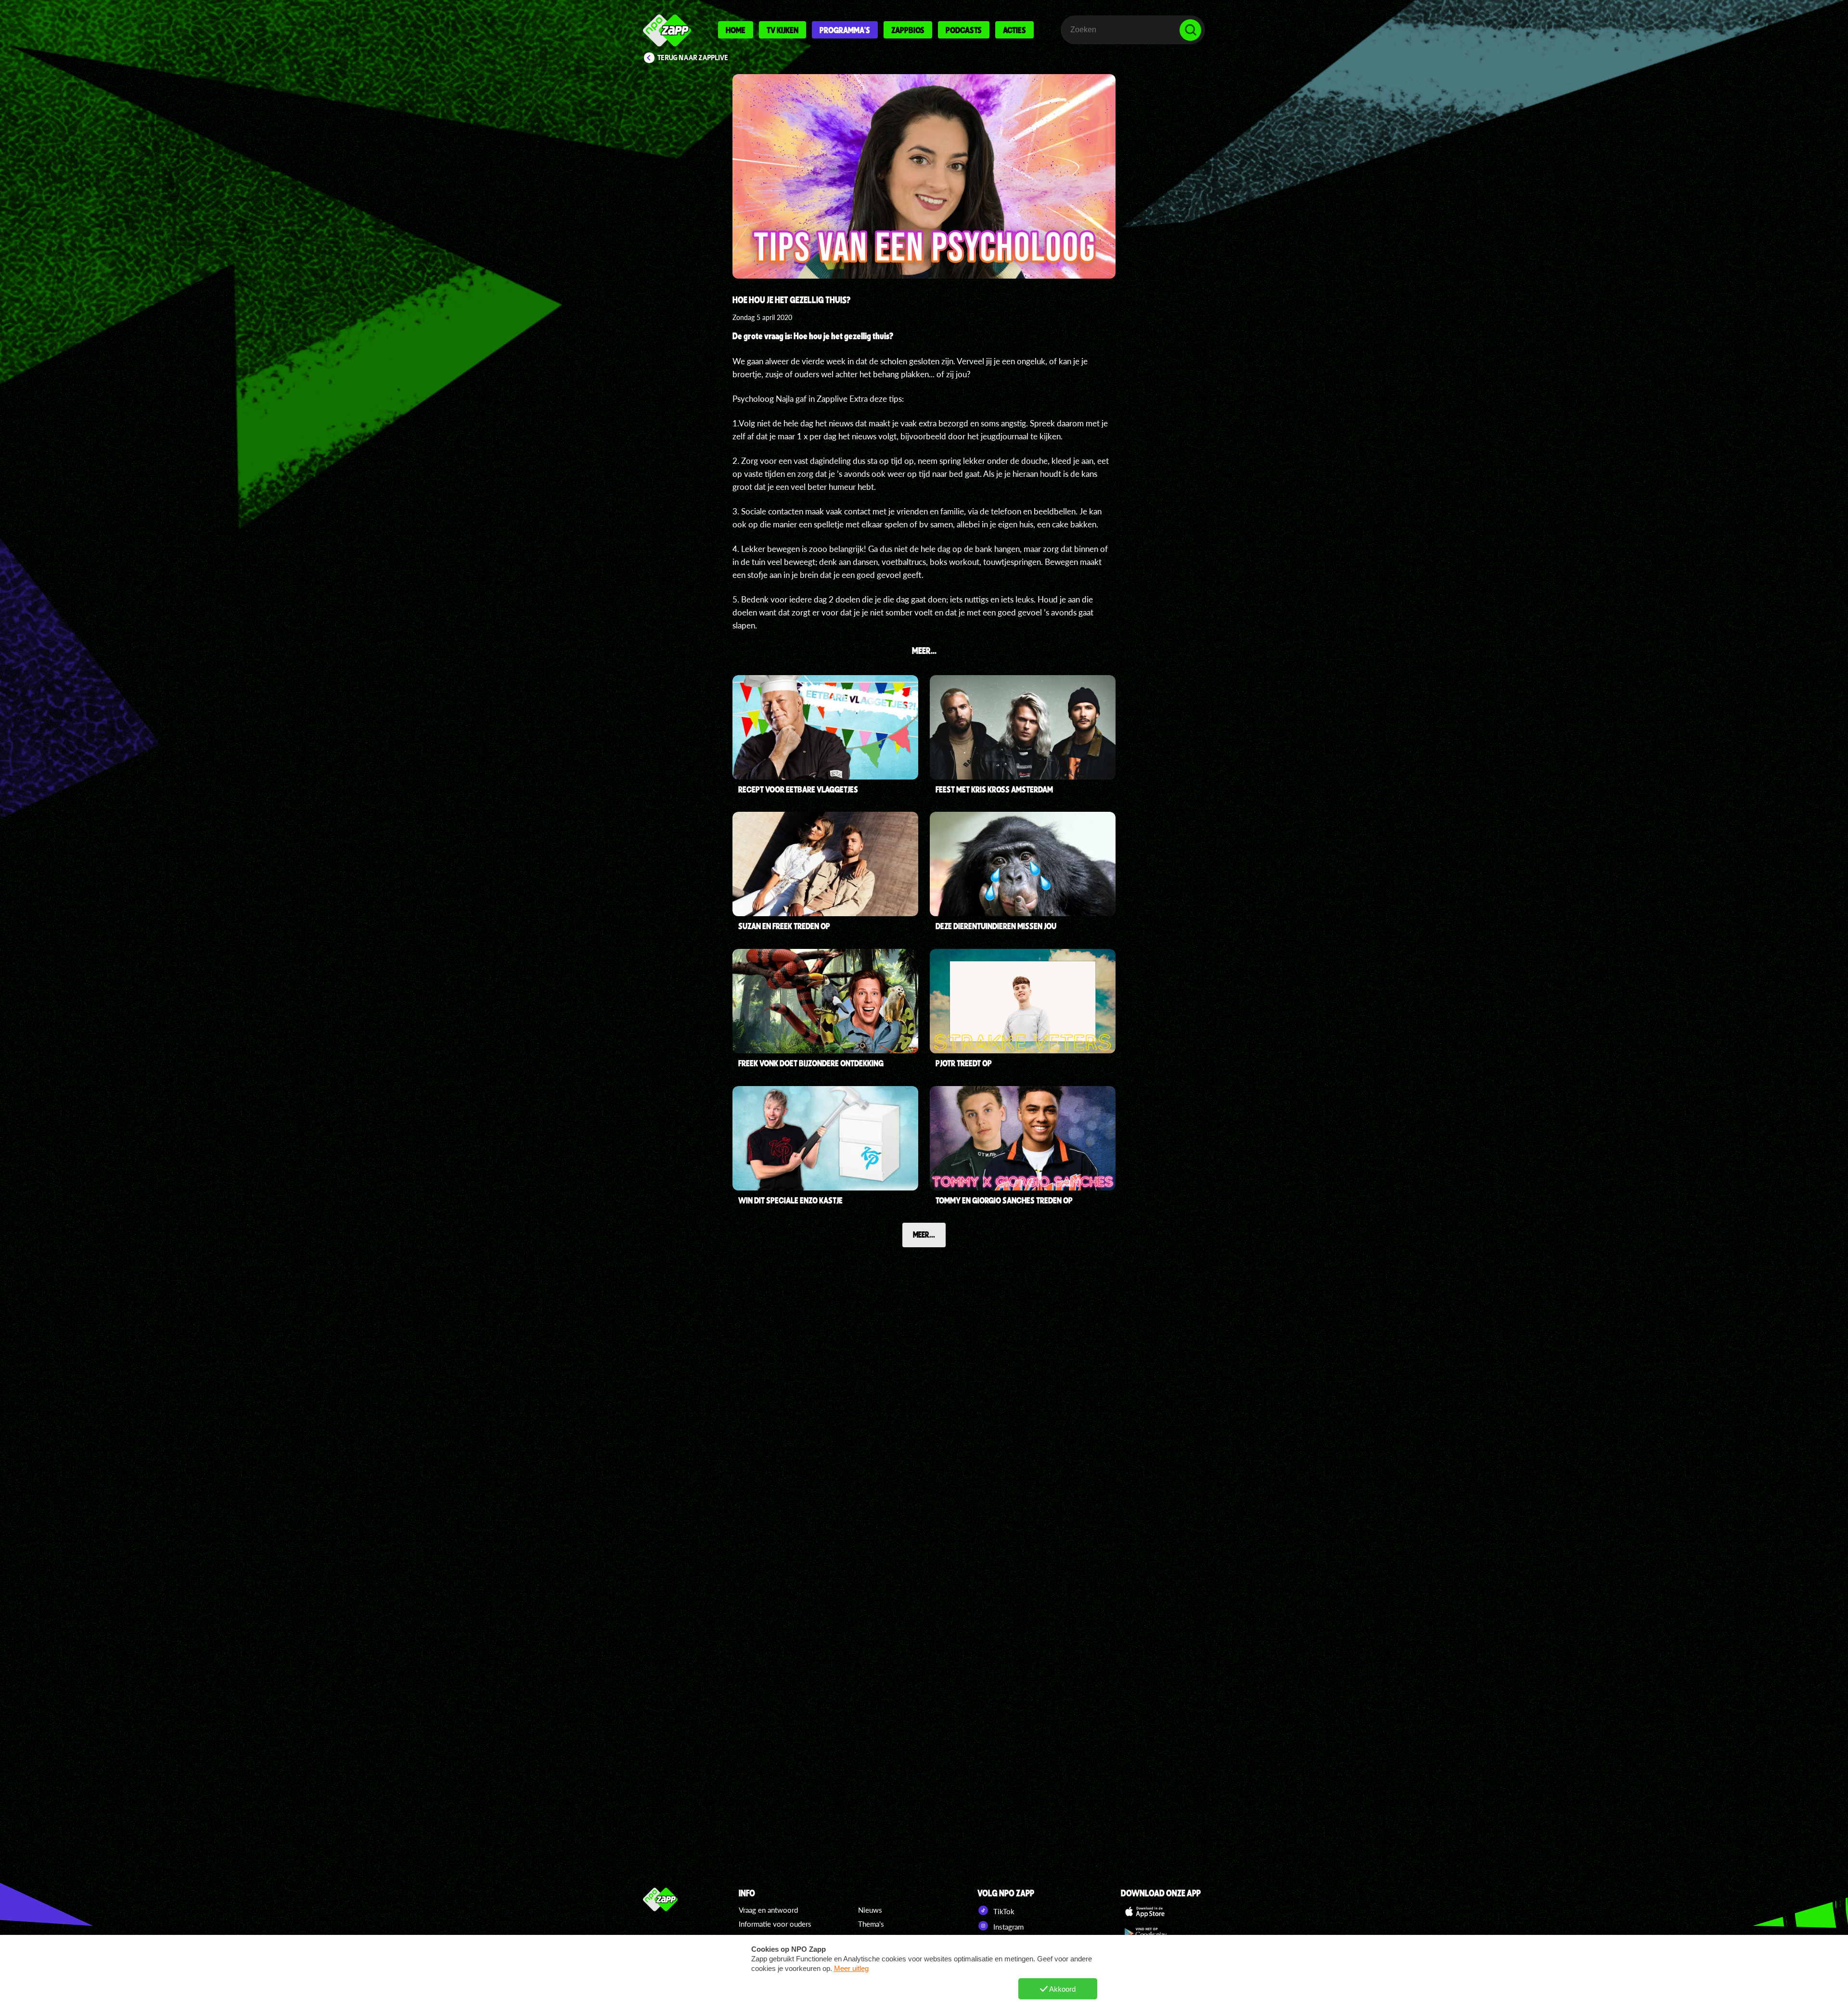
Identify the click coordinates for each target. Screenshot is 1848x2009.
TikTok (1003, 1911)
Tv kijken (783, 30)
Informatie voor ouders (775, 1924)
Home (736, 30)
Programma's (845, 30)
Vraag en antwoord (768, 1910)
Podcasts (964, 30)
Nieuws (870, 1910)
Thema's (871, 1924)
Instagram (1007, 1927)
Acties (1014, 30)
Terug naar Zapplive (693, 58)
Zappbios (908, 30)
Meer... (924, 1234)
